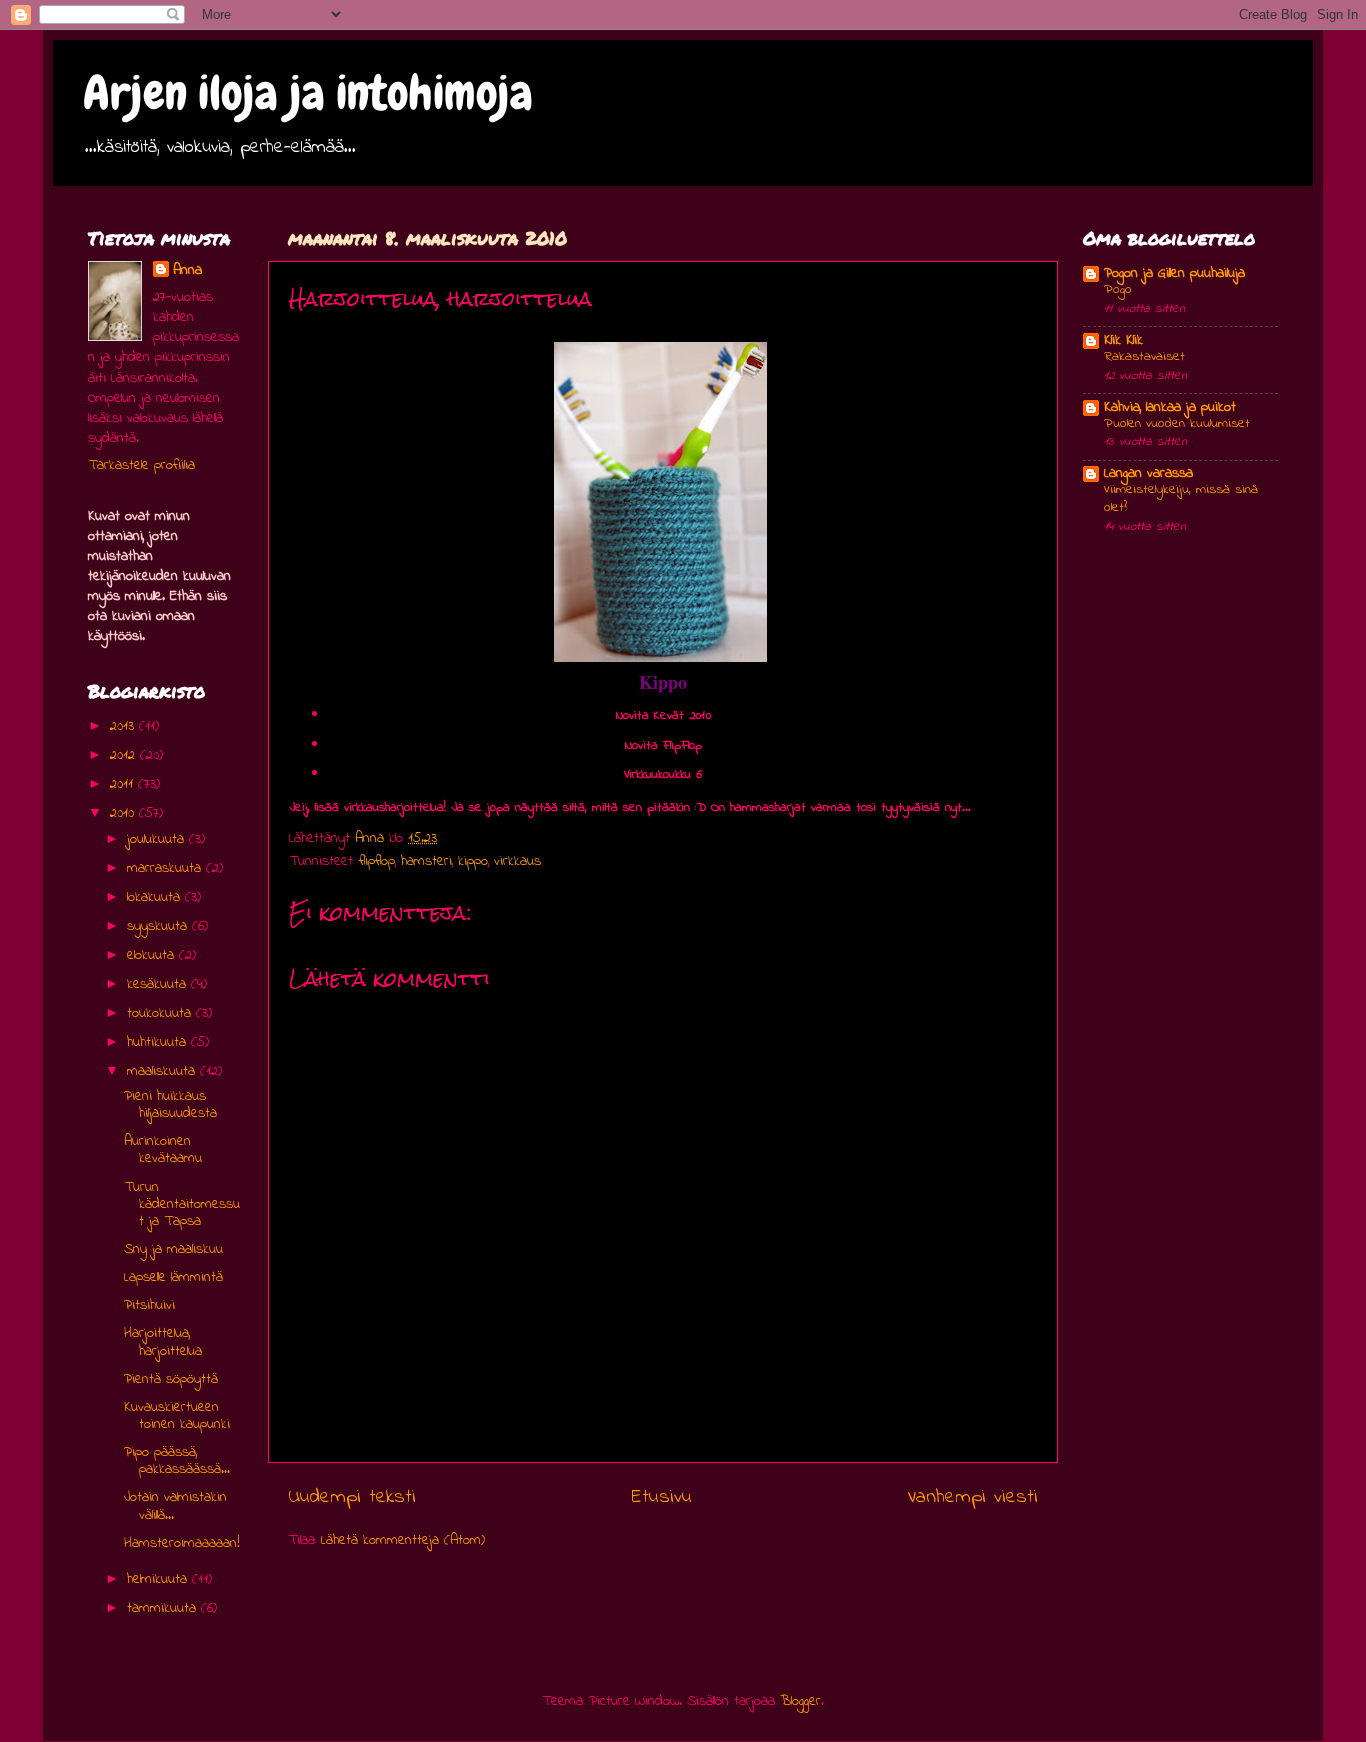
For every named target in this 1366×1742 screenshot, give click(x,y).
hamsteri (426, 861)
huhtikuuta (159, 1042)
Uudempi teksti (352, 1497)
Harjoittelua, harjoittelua (163, 1342)
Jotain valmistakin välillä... (175, 1506)
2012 (125, 755)
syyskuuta (159, 926)
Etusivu (662, 1497)
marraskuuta (166, 868)
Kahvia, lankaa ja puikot (1170, 407)
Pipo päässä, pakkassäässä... (177, 1461)
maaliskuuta (163, 1071)
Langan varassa (1148, 473)
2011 (124, 784)
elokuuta (153, 955)
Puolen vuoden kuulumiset (1177, 424)
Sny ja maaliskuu (173, 1249)
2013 (124, 726)
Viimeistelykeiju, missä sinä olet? (1181, 499)
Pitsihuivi (149, 1305)
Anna (187, 271)
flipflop (377, 861)
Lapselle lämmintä (173, 1277)
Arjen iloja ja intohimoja (308, 93)
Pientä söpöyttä (171, 1379)
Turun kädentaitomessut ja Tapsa (182, 1205)
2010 (124, 813)
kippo (473, 861)
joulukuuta (158, 839)
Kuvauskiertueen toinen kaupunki (177, 1416)
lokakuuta (156, 897)
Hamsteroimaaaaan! (182, 1543)
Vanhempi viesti (972, 1497)
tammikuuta (164, 1608)
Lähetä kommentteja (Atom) (403, 1540)
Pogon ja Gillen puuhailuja (1174, 273)
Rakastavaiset (1144, 357)
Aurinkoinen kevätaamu (163, 1150)
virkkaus (517, 861)
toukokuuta (161, 1013)
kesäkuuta (159, 984)
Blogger (800, 1701)
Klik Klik (1123, 340)
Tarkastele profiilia (141, 465)
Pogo (1118, 290)
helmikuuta (159, 1579)
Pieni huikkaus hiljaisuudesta (170, 1105)
